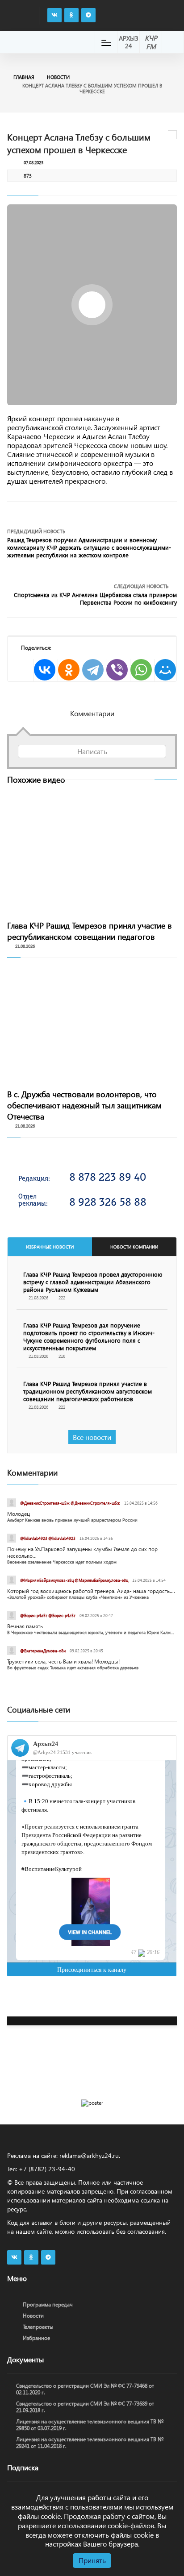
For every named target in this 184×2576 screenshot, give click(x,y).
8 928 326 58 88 (108, 1202)
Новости (58, 77)
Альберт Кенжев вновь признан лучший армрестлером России (72, 1520)
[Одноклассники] (69, 670)
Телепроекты (38, 2327)
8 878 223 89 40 (108, 1177)
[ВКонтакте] (45, 670)
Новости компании (134, 1247)
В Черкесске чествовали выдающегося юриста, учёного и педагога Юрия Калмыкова (92, 1632)
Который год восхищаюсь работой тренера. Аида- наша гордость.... (91, 1591)
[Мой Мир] (165, 670)
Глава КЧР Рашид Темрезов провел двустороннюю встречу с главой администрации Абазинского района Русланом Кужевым (93, 1282)
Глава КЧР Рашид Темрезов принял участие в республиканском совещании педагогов (90, 931)
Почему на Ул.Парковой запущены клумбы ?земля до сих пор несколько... (82, 1552)
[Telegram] (93, 670)
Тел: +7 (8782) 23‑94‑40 (41, 2169)
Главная (24, 77)
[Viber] (117, 670)
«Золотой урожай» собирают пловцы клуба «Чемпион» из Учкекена (78, 1597)
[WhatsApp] (141, 670)
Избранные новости (50, 1247)
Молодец (19, 1514)
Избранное (36, 2338)
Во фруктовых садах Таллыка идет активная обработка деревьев (73, 1668)
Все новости (92, 1437)
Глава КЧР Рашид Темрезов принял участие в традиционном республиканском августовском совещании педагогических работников (88, 1391)
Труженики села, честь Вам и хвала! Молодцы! (63, 1661)
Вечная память (25, 1626)
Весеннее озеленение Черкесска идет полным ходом (62, 1562)
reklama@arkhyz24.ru (89, 2155)
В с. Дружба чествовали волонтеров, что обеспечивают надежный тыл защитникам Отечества (84, 1105)
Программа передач (48, 2304)
